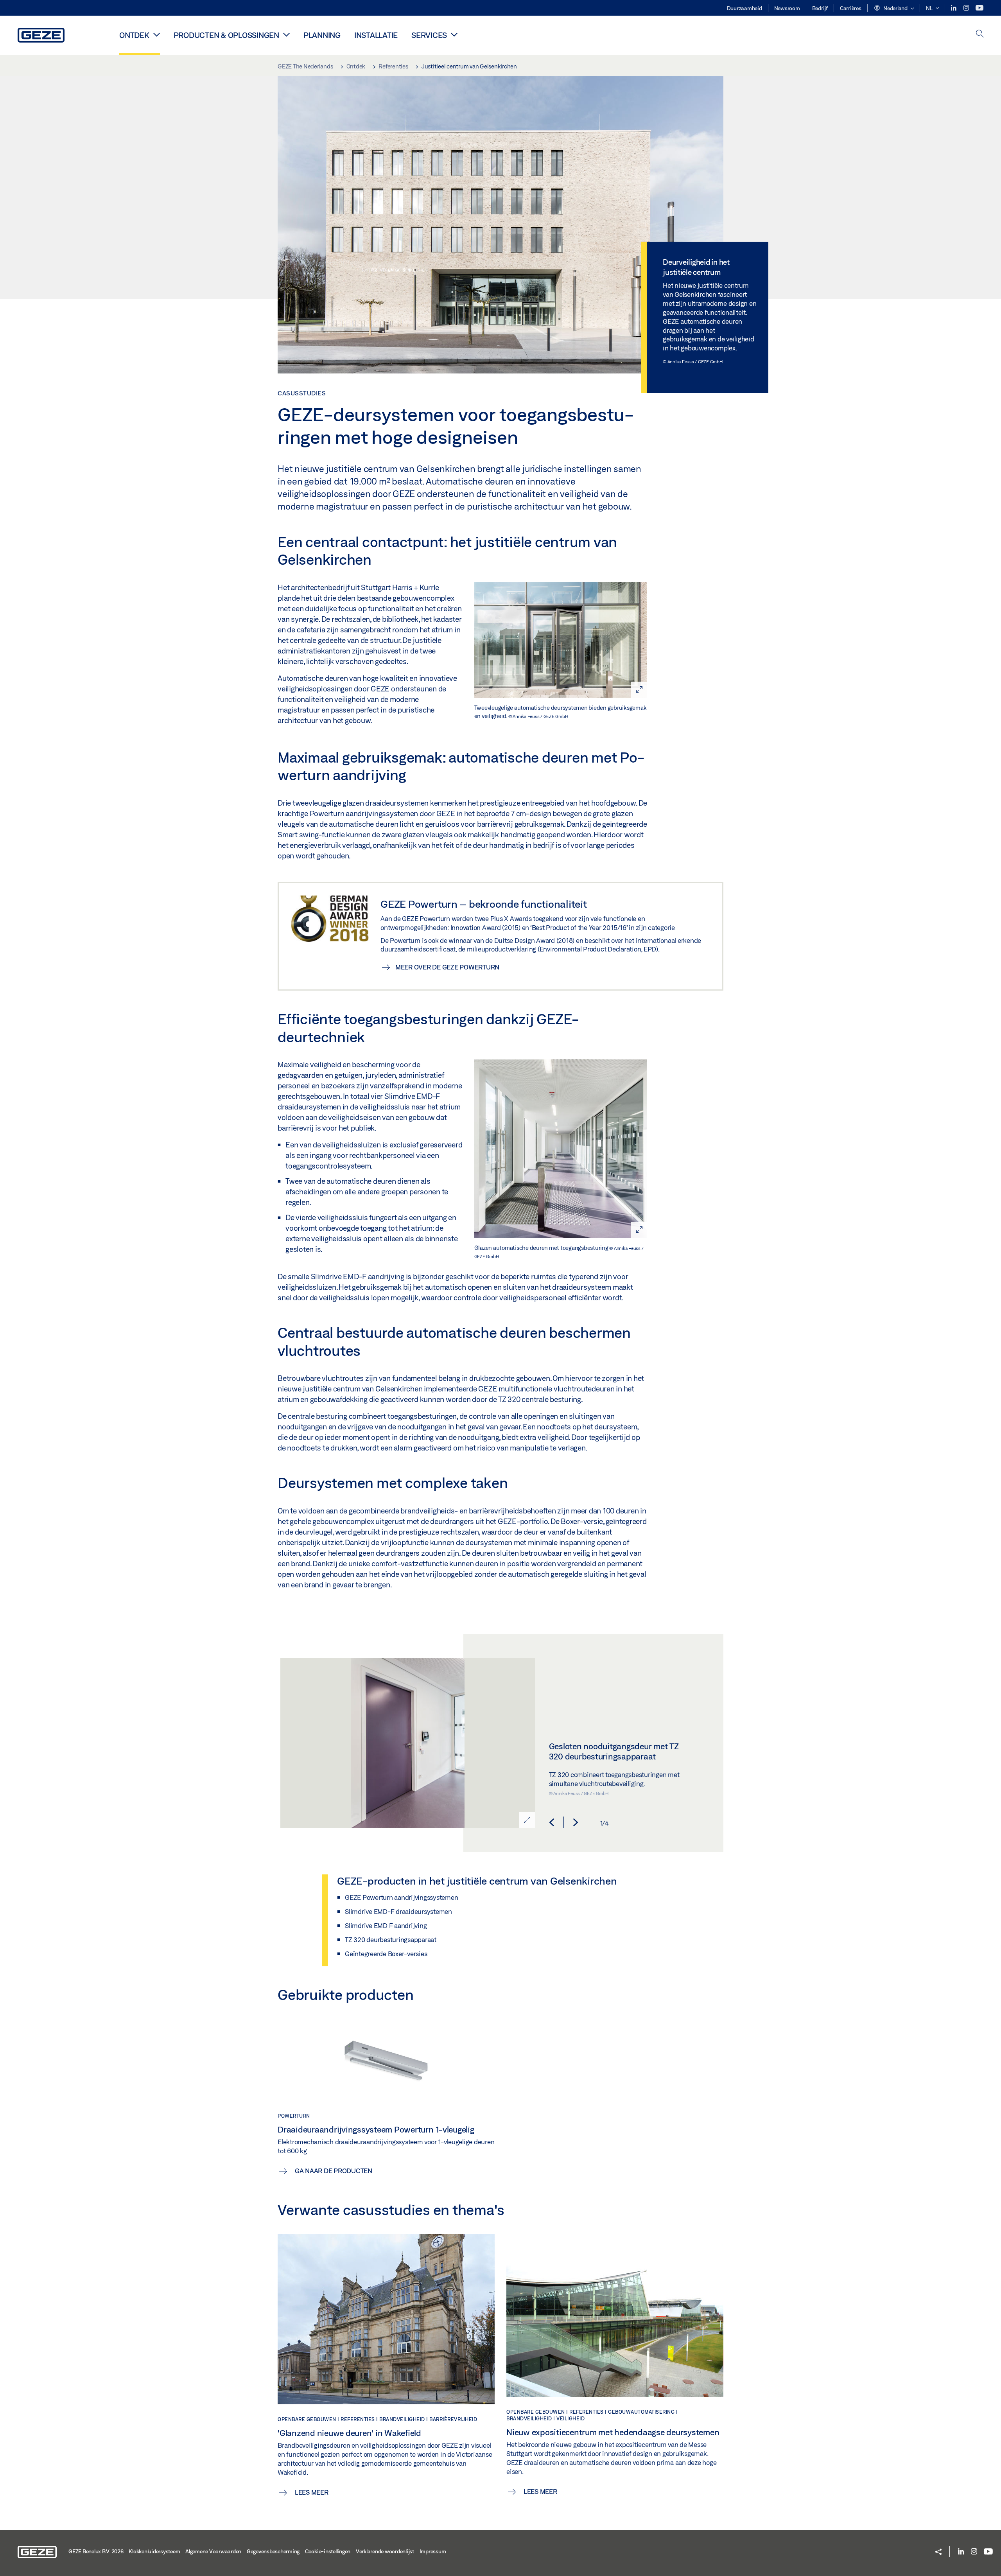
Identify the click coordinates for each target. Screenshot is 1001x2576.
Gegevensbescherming (273, 2551)
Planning (322, 35)
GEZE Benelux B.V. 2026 (96, 2551)
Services (429, 35)
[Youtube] (979, 8)
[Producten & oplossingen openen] (286, 34)
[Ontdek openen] (157, 34)
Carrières (851, 8)
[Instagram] (967, 8)
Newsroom (787, 8)
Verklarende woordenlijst (385, 2551)
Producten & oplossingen (226, 35)
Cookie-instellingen (328, 2551)
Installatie (376, 35)
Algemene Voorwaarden (213, 2551)
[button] (894, 9)
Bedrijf (820, 8)
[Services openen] (454, 34)
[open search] (980, 34)
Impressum (433, 2551)
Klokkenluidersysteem (154, 2551)
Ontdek (134, 35)
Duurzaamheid (744, 8)
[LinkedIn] (954, 8)
